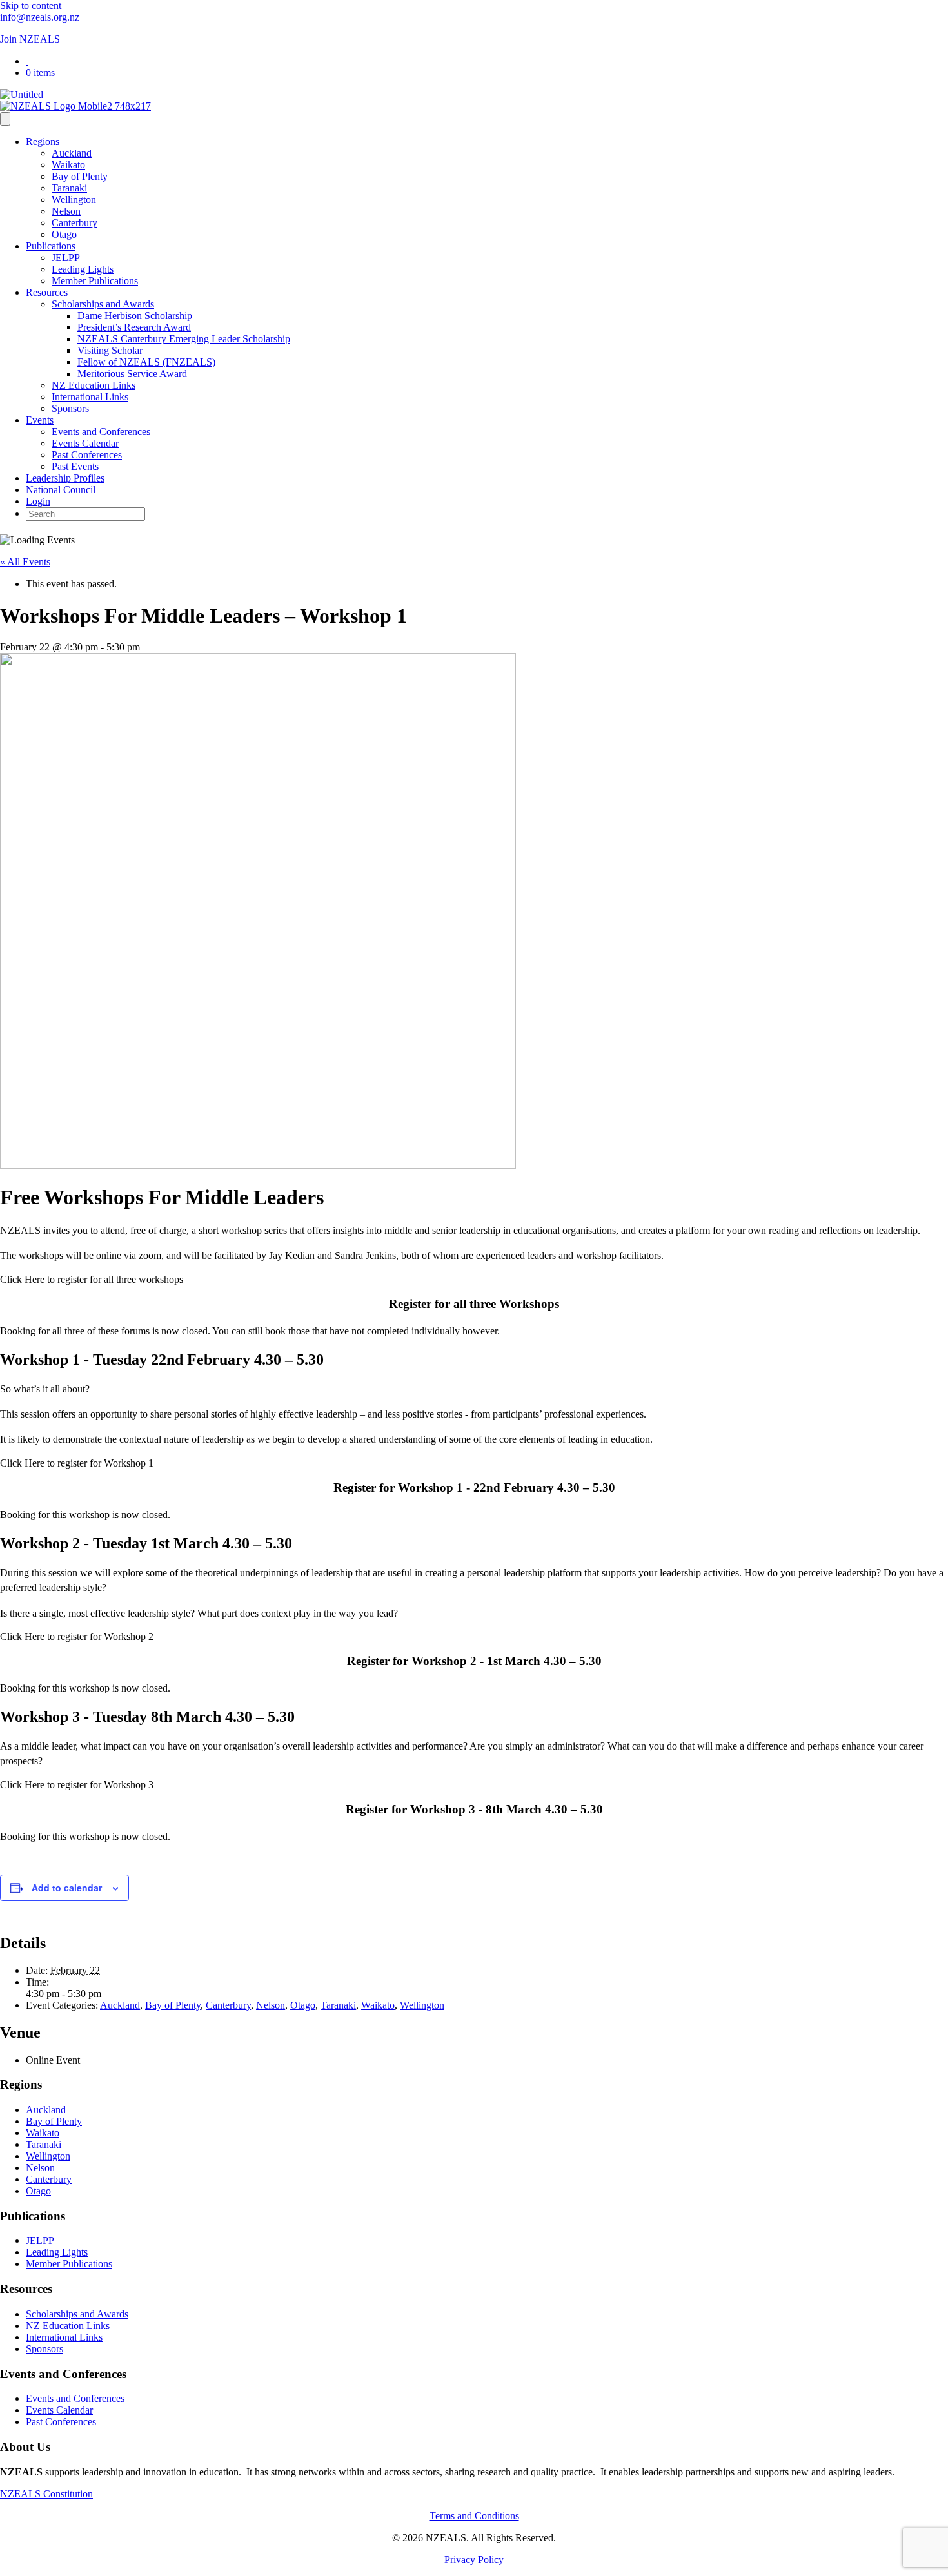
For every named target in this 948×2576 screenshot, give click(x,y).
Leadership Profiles (65, 478)
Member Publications (95, 281)
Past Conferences (87, 455)
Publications (51, 246)
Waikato (68, 165)
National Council (61, 490)
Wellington (74, 200)
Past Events (75, 466)
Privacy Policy (474, 2560)
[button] (92, 1279)
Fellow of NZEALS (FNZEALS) (146, 362)
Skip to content (31, 5)
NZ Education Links (94, 385)
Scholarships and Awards (103, 304)
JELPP (66, 258)
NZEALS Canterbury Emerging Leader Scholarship (184, 339)
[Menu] (5, 119)
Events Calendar (85, 443)
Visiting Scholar (110, 350)
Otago (64, 234)
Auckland (72, 153)
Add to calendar (67, 1888)
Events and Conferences (101, 432)
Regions (43, 141)
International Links (90, 397)
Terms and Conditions (474, 2516)
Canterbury (74, 223)
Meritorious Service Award (132, 374)
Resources (47, 292)
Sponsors (70, 408)
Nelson (66, 211)
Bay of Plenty (80, 176)
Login (38, 501)
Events (40, 420)
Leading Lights (83, 269)
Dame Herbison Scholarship (135, 316)
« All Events (25, 562)
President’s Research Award (134, 327)
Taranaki (69, 188)
